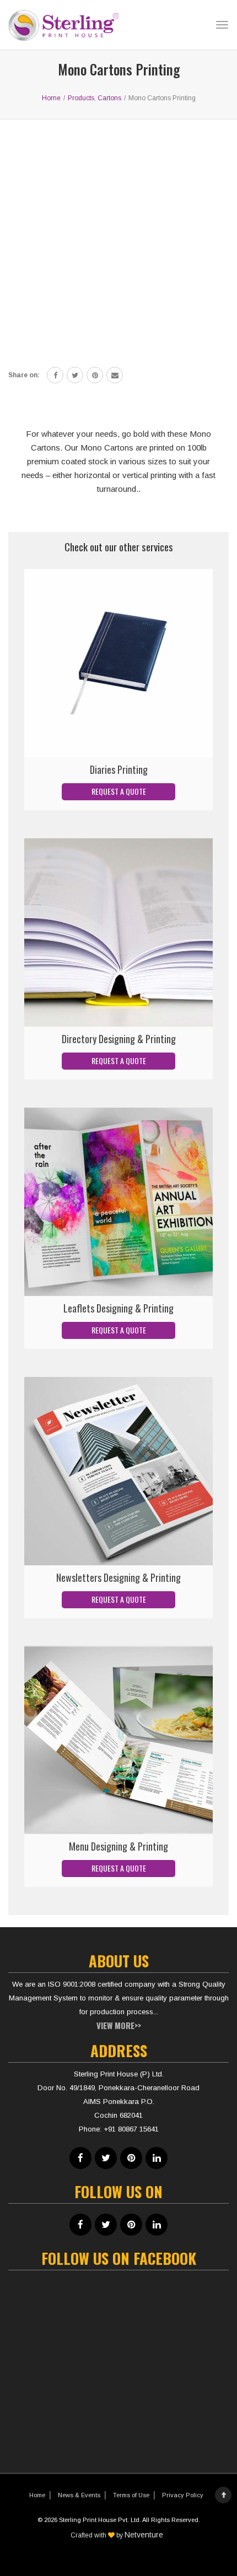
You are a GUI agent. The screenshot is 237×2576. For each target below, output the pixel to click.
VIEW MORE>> (119, 2025)
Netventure (144, 2535)
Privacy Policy (183, 2495)
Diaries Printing (119, 769)
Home (37, 2495)
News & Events (79, 2495)
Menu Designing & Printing (118, 1846)
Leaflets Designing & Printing (118, 1308)
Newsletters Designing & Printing (118, 1577)
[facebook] (55, 375)
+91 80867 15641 (131, 2129)
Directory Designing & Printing (119, 1039)
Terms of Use (131, 2495)
